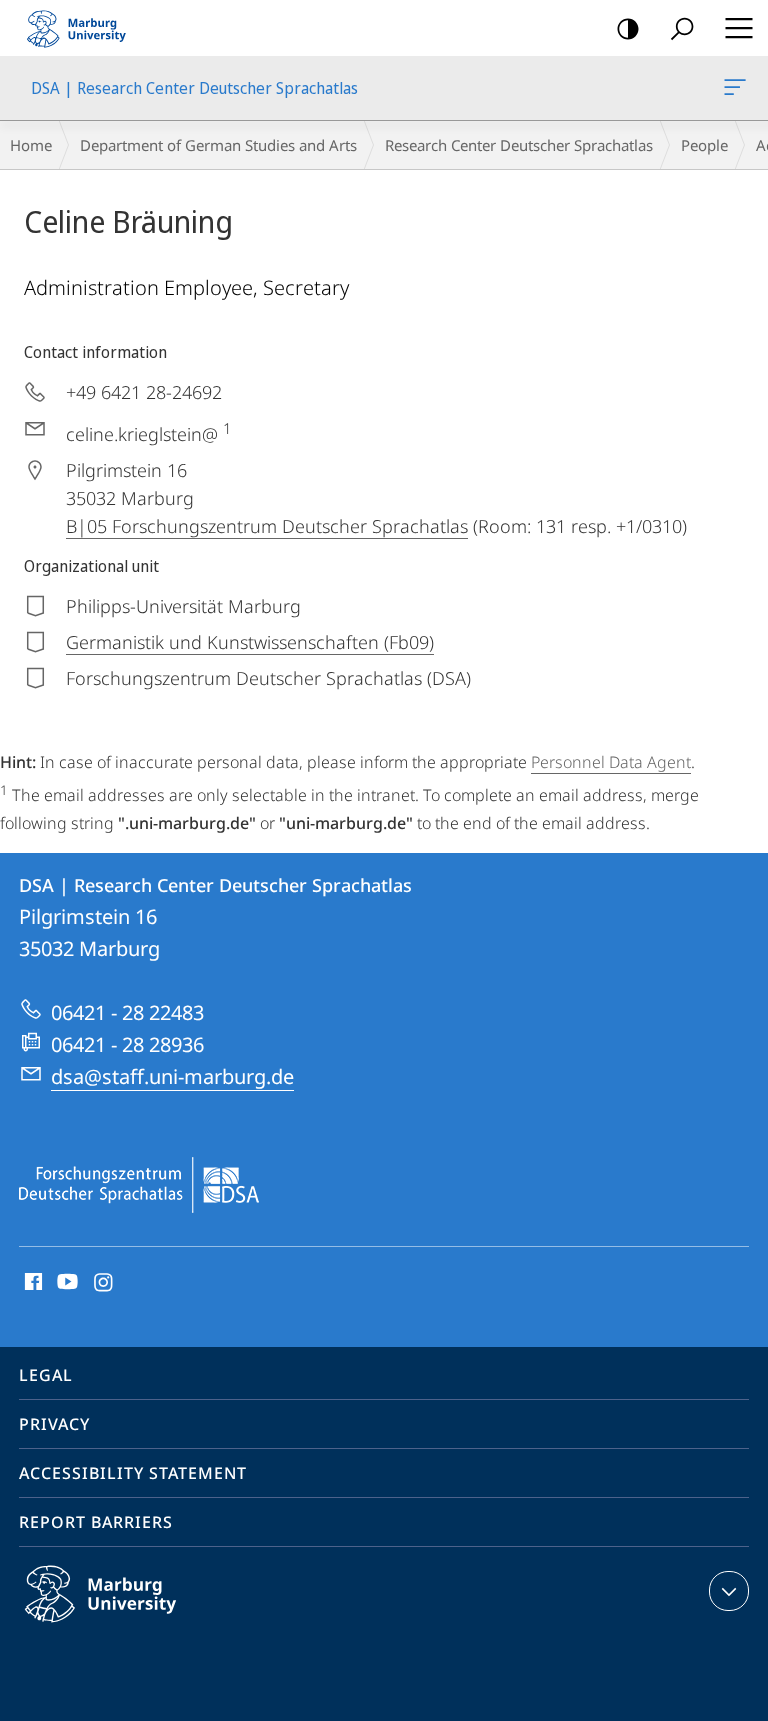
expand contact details (729, 1591)
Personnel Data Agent (611, 762)
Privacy (54, 1424)
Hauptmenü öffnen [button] (738, 28)
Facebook (31, 1283)
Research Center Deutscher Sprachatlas (519, 145)
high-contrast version (628, 28)
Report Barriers (96, 1522)
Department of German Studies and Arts (218, 145)
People (704, 145)
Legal (46, 1375)
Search (682, 28)
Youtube (65, 1283)
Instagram (104, 1283)
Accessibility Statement (133, 1473)
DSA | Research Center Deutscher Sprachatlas (738, 88)
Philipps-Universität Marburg (139, 1626)
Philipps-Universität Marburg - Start (85, 28)
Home (31, 145)
